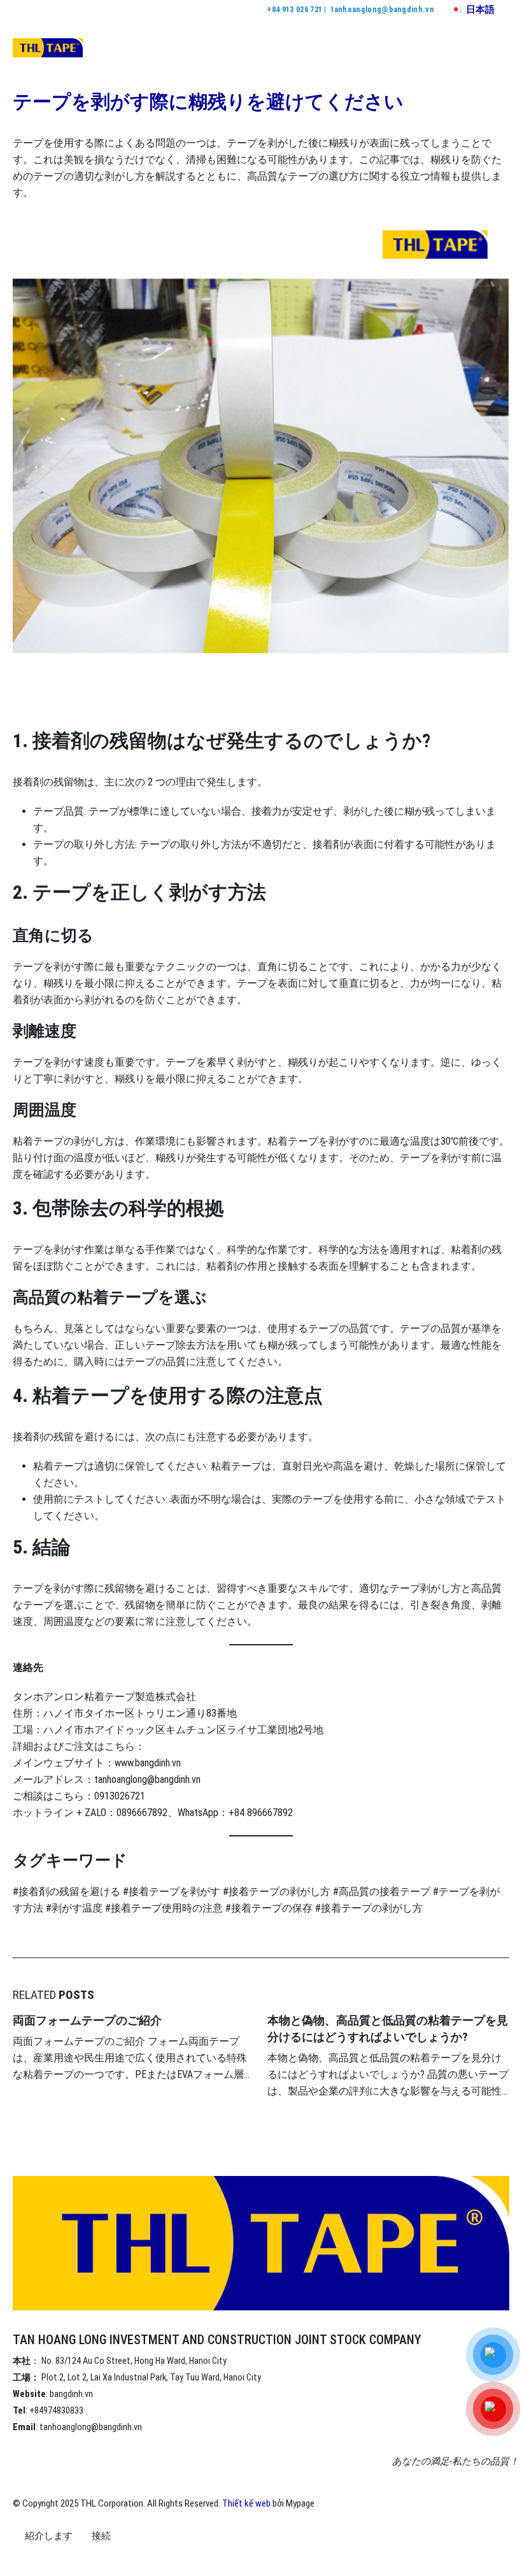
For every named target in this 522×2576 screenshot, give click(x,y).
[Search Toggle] (468, 48)
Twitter (47, 2559)
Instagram (94, 2559)
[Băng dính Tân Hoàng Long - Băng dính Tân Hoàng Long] (48, 48)
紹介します (49, 2536)
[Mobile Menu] (498, 48)
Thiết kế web (246, 2503)
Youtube (71, 2559)
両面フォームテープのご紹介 (87, 2020)
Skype (118, 2559)
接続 (101, 2536)
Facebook (24, 2559)
